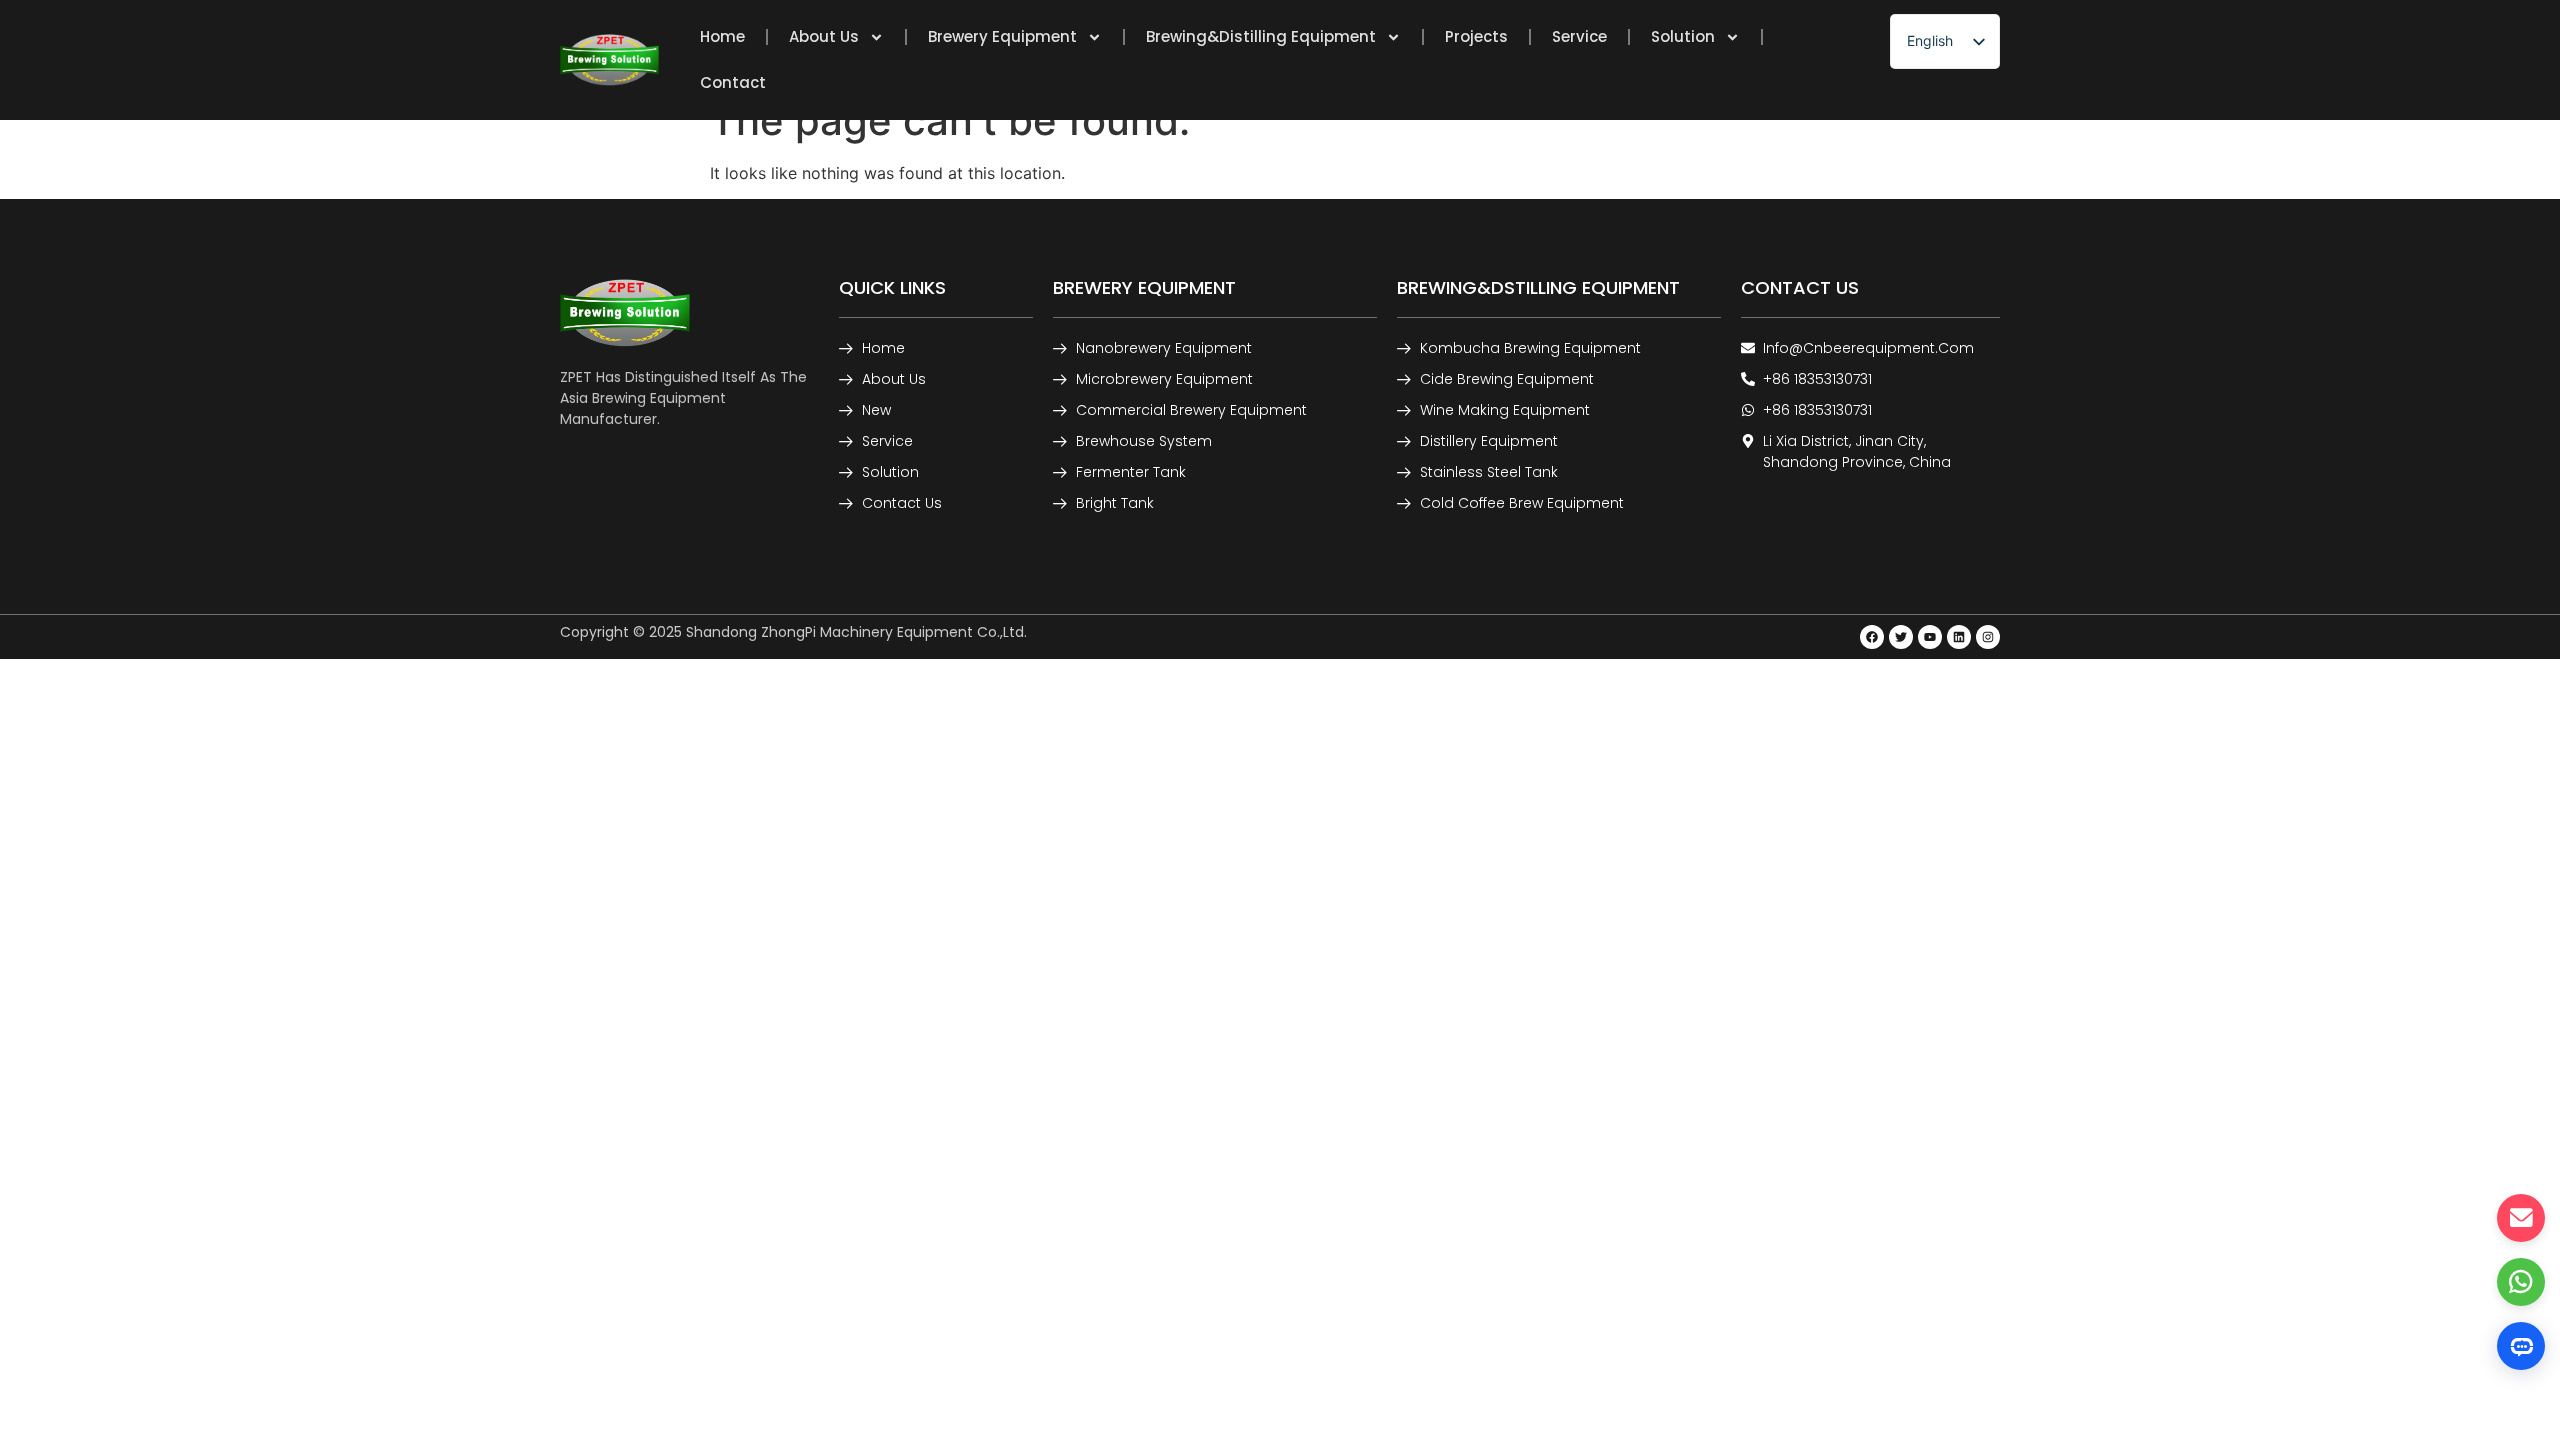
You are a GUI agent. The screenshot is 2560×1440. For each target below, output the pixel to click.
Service (1579, 36)
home (722, 36)
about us (824, 36)
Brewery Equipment (1002, 36)
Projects (1476, 36)
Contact (733, 82)
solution (1683, 36)
